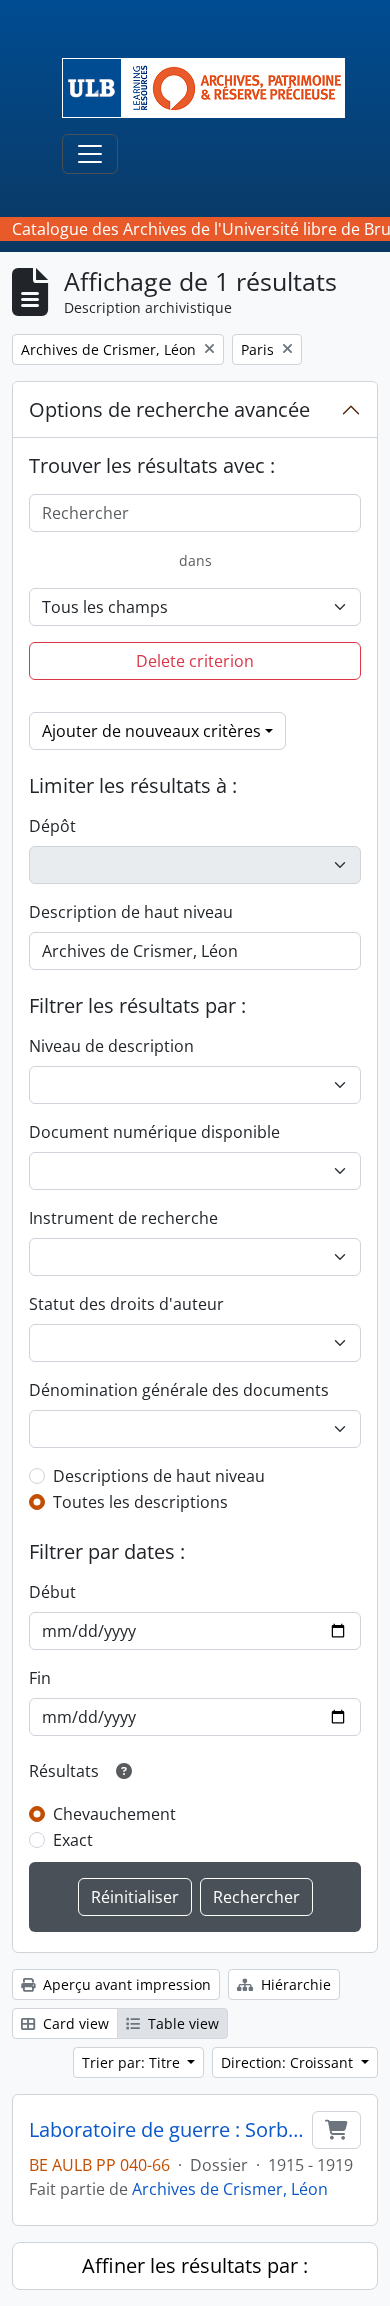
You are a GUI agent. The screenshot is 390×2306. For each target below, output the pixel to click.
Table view (181, 2023)
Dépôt (52, 826)
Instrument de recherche (123, 1218)
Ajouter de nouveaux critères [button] (151, 731)
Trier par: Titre (133, 2062)
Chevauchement (114, 1814)
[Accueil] (211, 88)
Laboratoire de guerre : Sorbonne (166, 2130)
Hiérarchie (294, 1984)
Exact (73, 1840)
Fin (40, 1678)
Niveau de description (111, 1046)
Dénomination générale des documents (179, 1390)
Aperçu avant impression (125, 1984)
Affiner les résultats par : (195, 2265)
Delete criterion (195, 661)
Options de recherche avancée (169, 409)
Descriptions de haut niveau (159, 1476)
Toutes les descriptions (140, 1502)
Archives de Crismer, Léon (230, 2189)
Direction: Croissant (289, 2062)
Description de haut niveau (131, 912)
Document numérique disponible (154, 1132)
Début (52, 1592)
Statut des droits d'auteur (126, 1304)
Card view (74, 2023)
